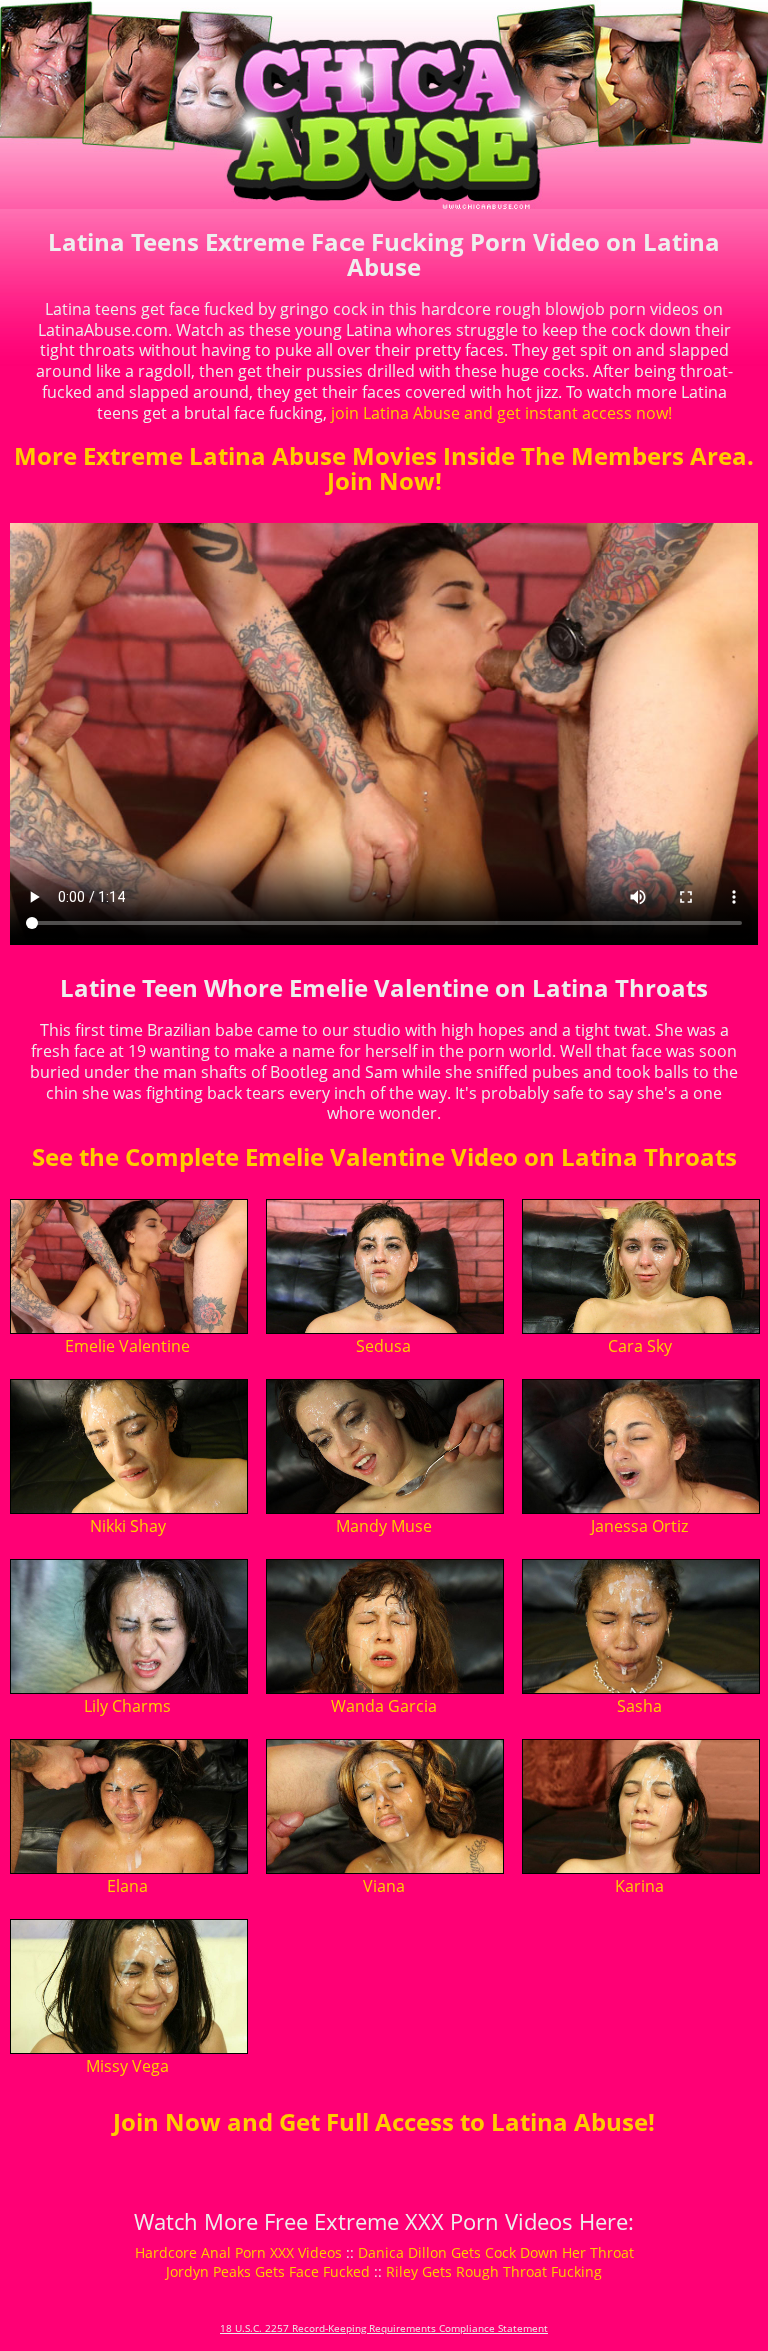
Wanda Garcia (384, 1706)
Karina (639, 1886)
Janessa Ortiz (639, 1526)
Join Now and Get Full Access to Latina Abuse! (384, 2121)
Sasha (639, 1706)
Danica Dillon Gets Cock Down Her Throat (496, 2252)
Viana (384, 1886)
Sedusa (383, 1346)
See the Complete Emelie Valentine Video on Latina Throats (384, 1156)
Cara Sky (640, 1346)
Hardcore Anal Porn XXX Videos (238, 2252)
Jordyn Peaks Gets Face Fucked (268, 2271)
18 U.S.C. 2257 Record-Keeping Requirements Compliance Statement (384, 2328)
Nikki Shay (128, 1526)
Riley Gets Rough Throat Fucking (494, 2271)
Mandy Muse (384, 1526)
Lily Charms (127, 1706)
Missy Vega (127, 2066)
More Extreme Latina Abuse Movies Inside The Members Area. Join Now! (384, 468)
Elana (127, 1886)
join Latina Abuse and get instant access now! (501, 413)
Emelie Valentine (127, 1346)
